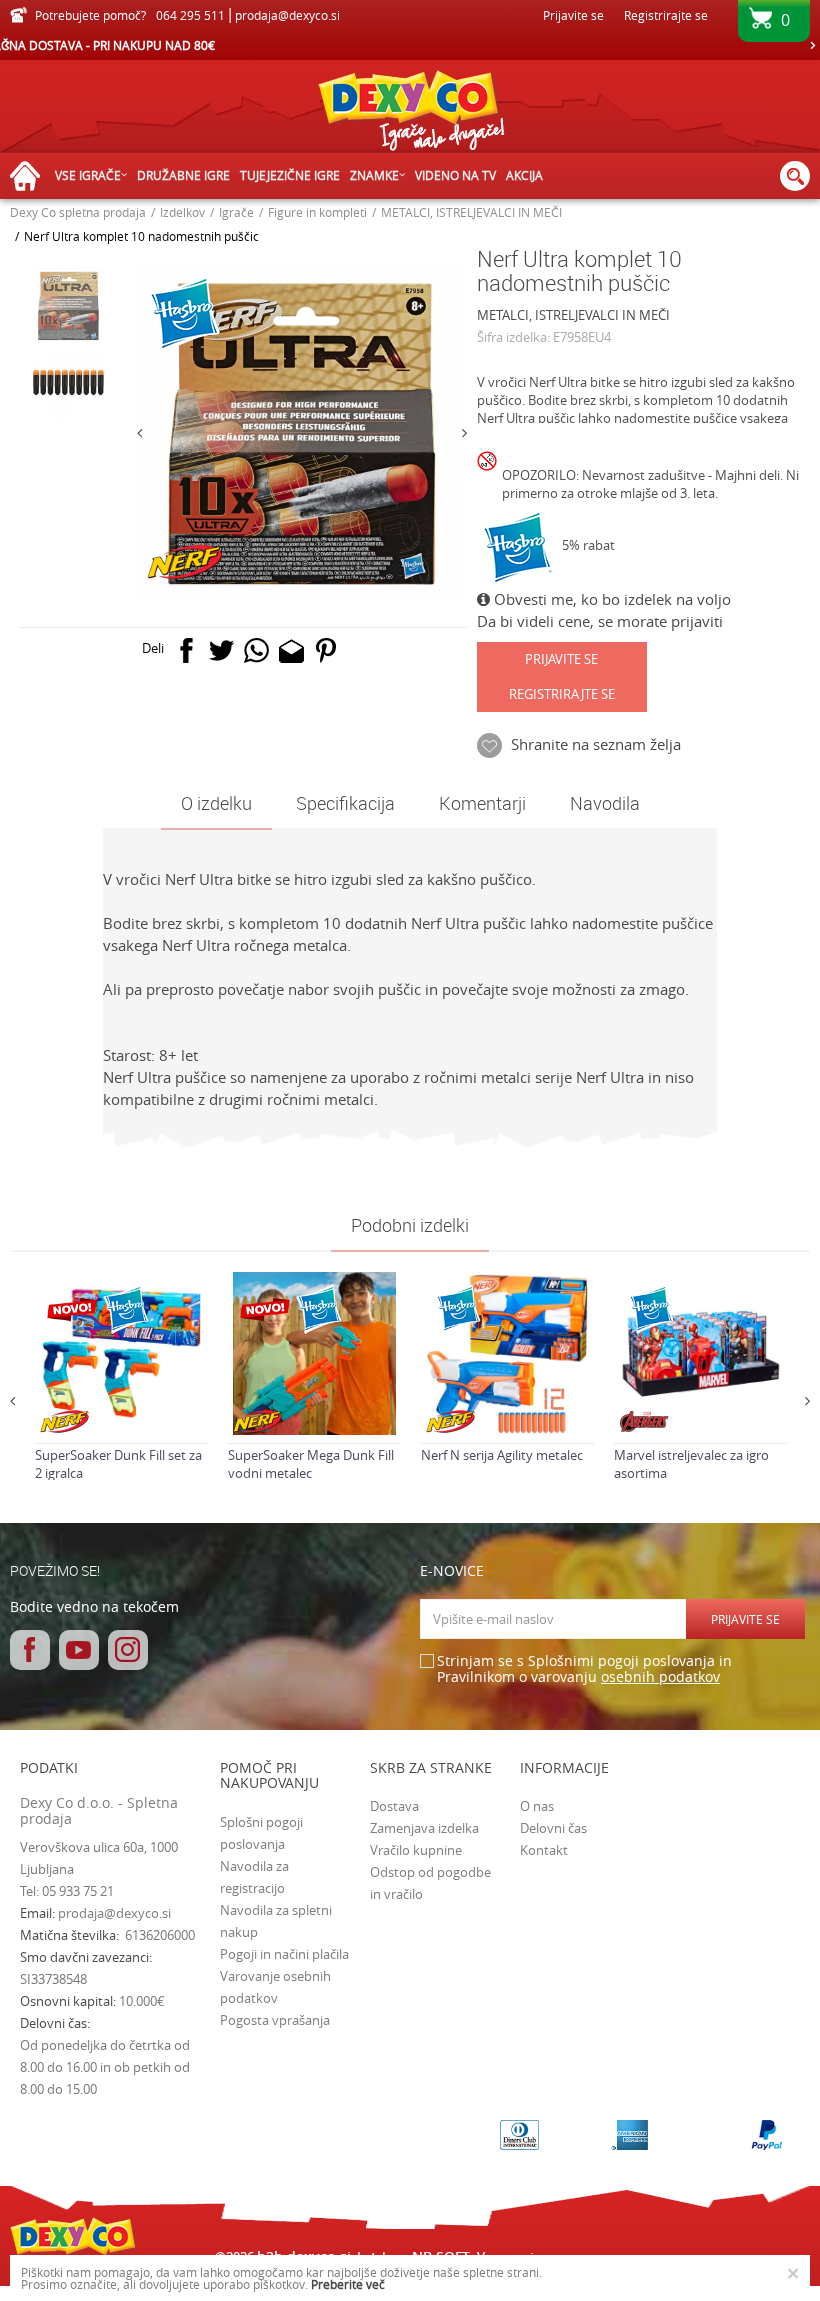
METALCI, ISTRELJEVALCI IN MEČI (471, 212)
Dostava (394, 1806)
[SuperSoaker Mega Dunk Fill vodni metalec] (314, 1353)
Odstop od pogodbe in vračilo (430, 1883)
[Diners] (519, 2135)
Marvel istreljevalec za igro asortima (691, 1464)
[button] (795, 176)
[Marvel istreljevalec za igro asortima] (700, 1353)
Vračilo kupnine (416, 1850)
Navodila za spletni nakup (276, 1921)
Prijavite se (561, 659)
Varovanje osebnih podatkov (275, 1987)
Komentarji (482, 803)
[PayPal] (767, 2135)
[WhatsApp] (256, 654)
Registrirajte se (666, 15)
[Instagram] (128, 1650)
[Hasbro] (519, 548)
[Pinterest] (326, 654)
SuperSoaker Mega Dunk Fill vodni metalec (311, 1464)
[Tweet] (221, 654)
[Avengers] (644, 1421)
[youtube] (79, 1650)
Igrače (236, 212)
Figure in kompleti (317, 212)
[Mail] (291, 654)
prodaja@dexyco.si (114, 1913)
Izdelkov (182, 212)
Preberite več (348, 2284)
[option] (410, 45)
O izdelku (216, 803)
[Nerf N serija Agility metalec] (507, 1353)
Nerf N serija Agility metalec (502, 1455)
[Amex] (629, 2135)
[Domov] (30, 176)
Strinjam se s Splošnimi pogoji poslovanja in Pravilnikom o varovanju (584, 1669)
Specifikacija (345, 803)
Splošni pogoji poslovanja (261, 1833)
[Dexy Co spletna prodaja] (410, 114)
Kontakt (544, 1850)
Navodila (605, 803)
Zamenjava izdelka (424, 1828)
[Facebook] (186, 654)
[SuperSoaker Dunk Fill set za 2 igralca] (121, 1353)
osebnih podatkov (660, 1676)
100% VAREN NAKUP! (409, 45)
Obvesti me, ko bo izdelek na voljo (610, 599)
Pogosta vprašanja (275, 2020)
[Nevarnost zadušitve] (489, 478)
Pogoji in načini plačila (284, 1954)
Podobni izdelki (410, 1225)
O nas (537, 1806)
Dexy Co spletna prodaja (78, 212)
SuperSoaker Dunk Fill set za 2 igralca (118, 1464)
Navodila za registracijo (254, 1877)
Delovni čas (553, 1828)
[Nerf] (185, 562)
